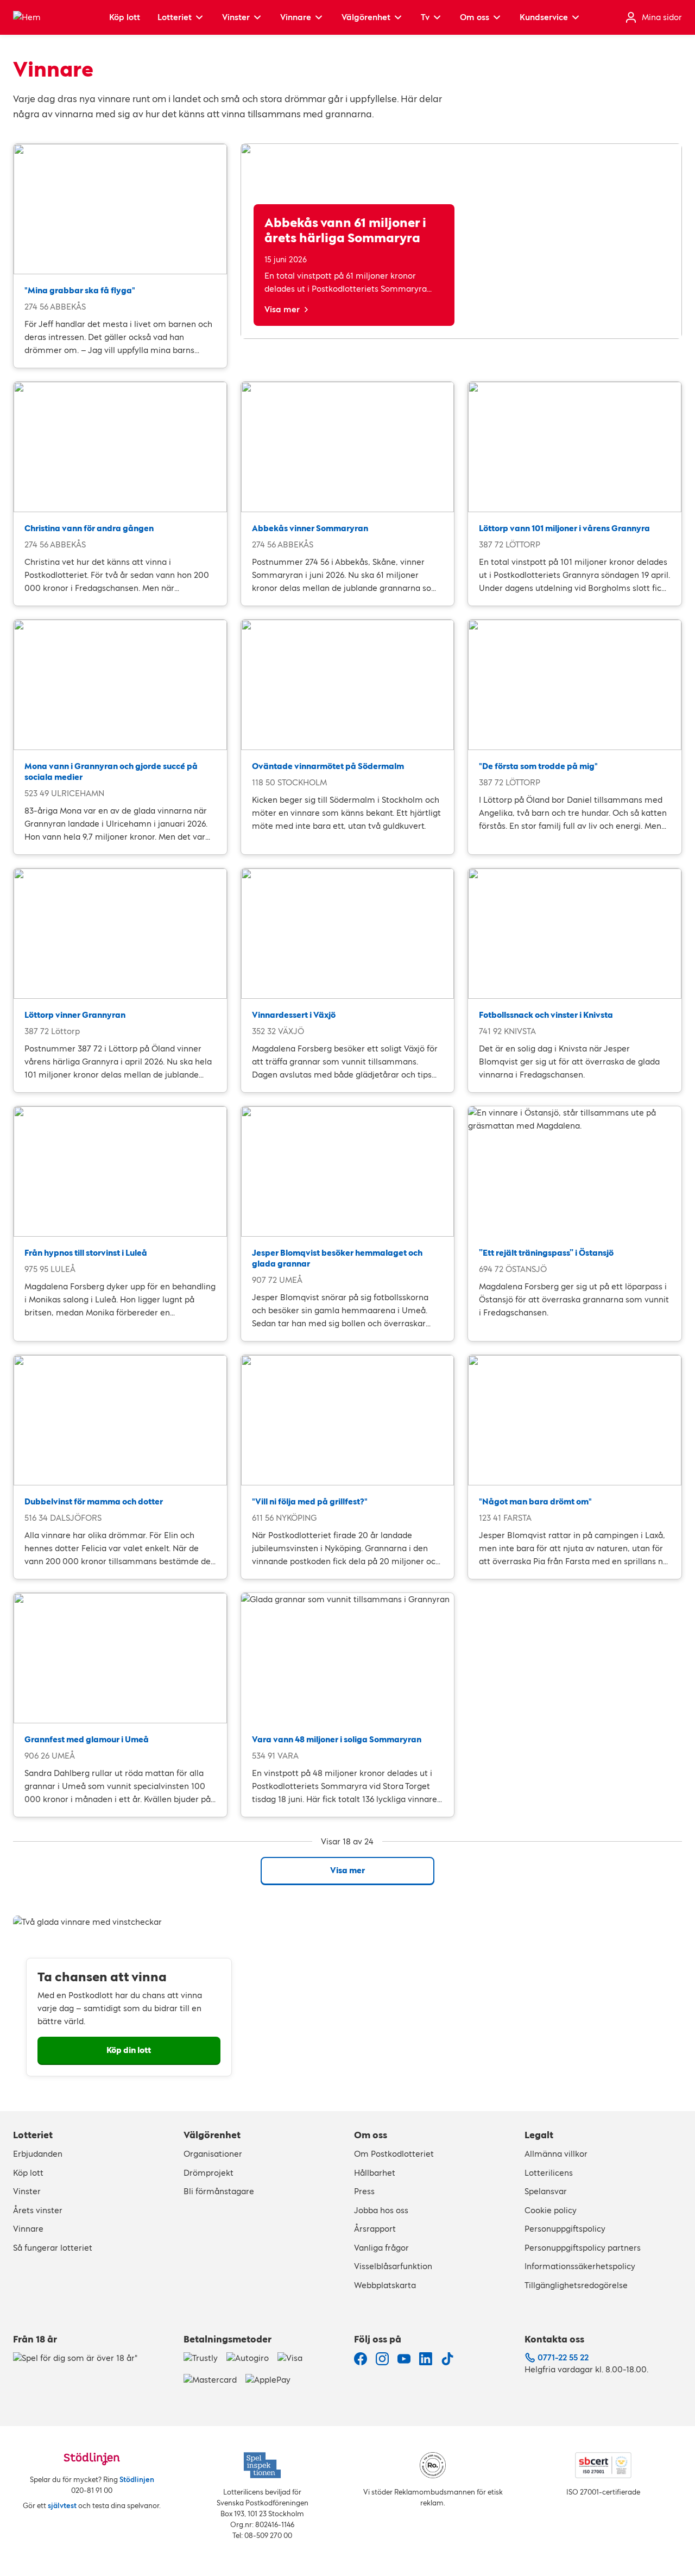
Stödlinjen (137, 2480)
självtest (62, 2506)
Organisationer (213, 2154)
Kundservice (544, 17)
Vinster (236, 17)
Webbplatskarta (385, 2285)
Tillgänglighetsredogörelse (576, 2285)
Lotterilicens (549, 2173)
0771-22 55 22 (563, 2357)
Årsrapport (375, 2229)
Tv (425, 17)
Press (364, 2191)
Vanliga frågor (381, 2248)
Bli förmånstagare (219, 2191)
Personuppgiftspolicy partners (583, 2248)
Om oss (475, 17)
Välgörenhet (366, 17)
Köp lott (125, 17)
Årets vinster (38, 2210)
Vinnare (296, 17)
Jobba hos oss (381, 2210)
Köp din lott (129, 2050)
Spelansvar (546, 2191)
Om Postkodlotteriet (394, 2154)
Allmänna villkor (556, 2154)
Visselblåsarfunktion (393, 2266)
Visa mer (282, 309)
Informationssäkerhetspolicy (580, 2266)
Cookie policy (551, 2210)
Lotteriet (175, 17)
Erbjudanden (38, 2154)
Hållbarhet (375, 2173)
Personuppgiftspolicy (565, 2229)
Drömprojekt (208, 2173)
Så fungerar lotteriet (53, 2248)
